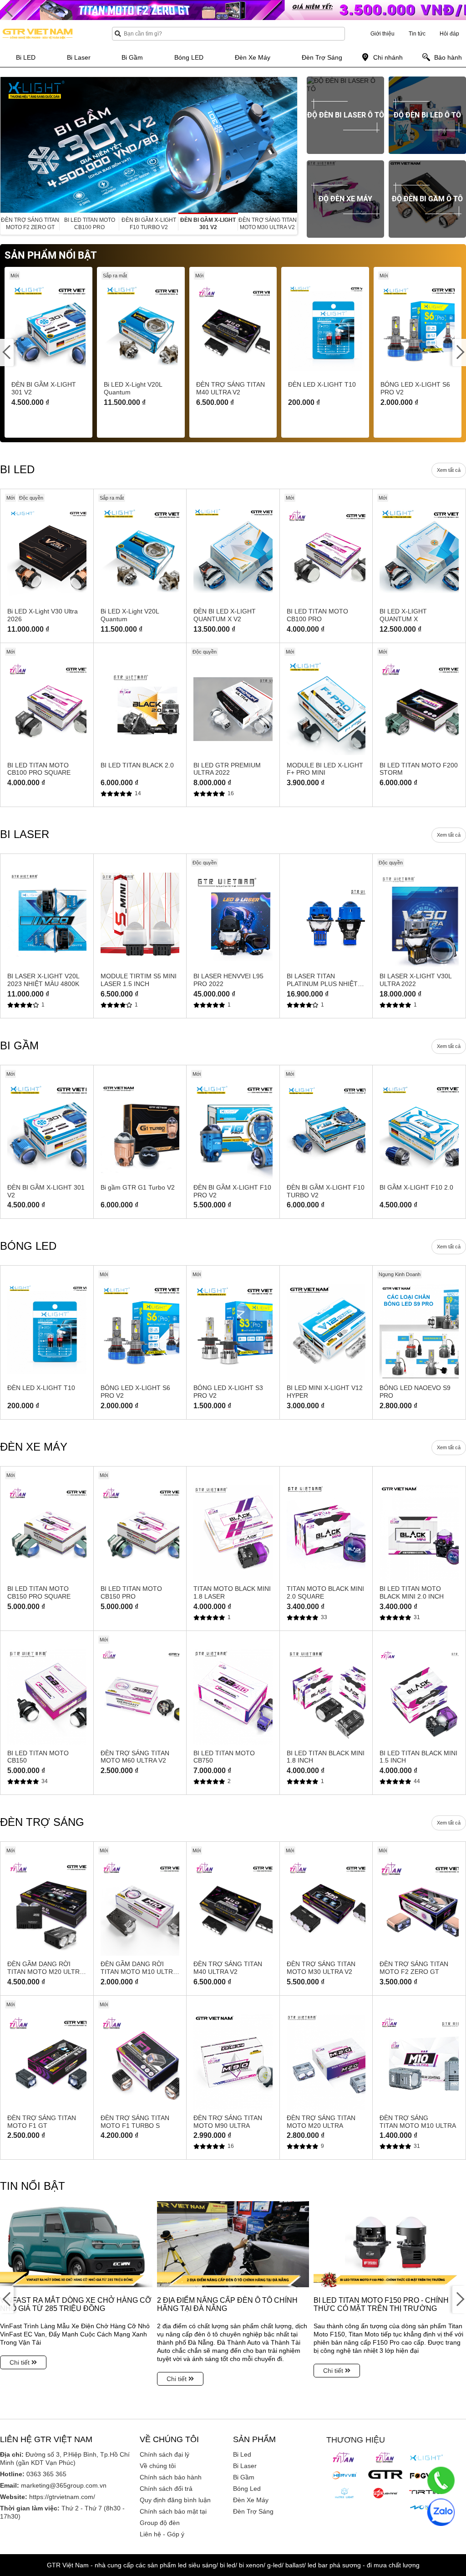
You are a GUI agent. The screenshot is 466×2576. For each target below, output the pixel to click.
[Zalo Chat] (441, 2512)
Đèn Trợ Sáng (253, 2511)
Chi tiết (20, 2362)
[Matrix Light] (344, 2493)
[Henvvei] (344, 2475)
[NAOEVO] (426, 2508)
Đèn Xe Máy (251, 2500)
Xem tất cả (449, 470)
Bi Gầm (244, 2477)
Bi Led (242, 2454)
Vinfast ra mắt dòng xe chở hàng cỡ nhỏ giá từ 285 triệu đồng (76, 2304)
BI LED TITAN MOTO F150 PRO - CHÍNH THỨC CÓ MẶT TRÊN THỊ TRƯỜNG (381, 2304)
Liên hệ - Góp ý (162, 2534)
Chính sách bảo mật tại (173, 2511)
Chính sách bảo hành (171, 2477)
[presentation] (7, 145)
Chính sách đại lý (165, 2454)
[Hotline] (441, 2480)
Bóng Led (247, 2489)
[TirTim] (426, 2492)
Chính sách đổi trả (166, 2489)
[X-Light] (426, 2458)
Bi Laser (245, 2466)
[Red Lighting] (385, 2493)
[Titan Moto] (385, 2458)
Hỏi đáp (449, 34)
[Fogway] (426, 2475)
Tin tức (417, 34)
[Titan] (344, 2458)
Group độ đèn (160, 2523)
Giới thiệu (382, 34)
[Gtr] (385, 2474)
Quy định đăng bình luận (175, 2500)
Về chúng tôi (158, 2466)
